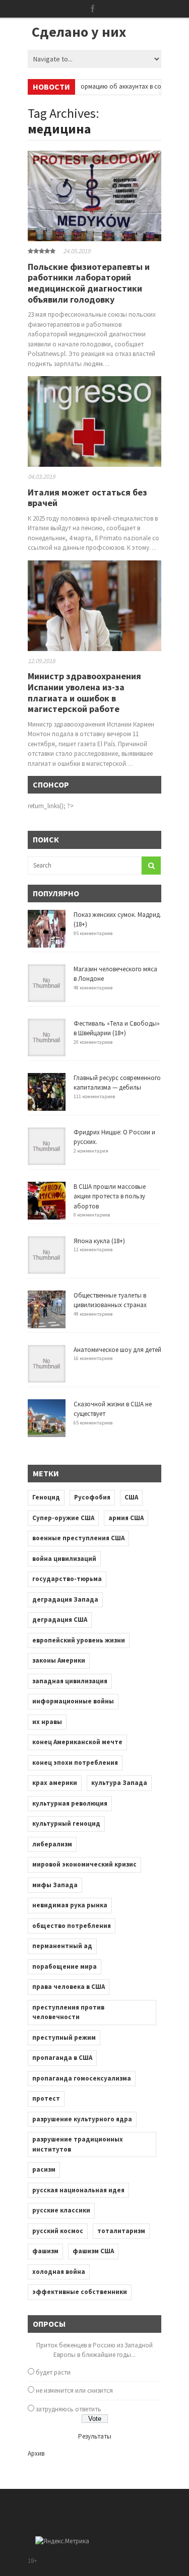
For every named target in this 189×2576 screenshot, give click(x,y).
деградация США (60, 1620)
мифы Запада (55, 1885)
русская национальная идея (78, 2190)
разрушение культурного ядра (82, 2119)
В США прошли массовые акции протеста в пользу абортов (110, 1196)
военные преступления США (78, 1538)
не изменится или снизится (74, 2390)
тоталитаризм (121, 2231)
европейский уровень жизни (79, 1640)
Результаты (95, 2436)
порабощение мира (65, 1966)
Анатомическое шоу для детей (117, 1350)
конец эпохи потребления (75, 1763)
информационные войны (73, 1701)
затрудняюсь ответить (69, 2409)
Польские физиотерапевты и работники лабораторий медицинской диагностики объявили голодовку (89, 283)
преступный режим (64, 2037)
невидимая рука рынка (70, 1905)
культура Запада (119, 1783)
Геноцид (46, 1497)
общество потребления (72, 1926)
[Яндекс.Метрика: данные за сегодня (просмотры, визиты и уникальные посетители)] (62, 2541)
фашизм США (93, 2251)
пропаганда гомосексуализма (82, 2078)
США (131, 1497)
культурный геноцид (66, 1823)
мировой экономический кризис (84, 1864)
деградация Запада (65, 1599)
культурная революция (70, 1803)
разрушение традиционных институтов (78, 2144)
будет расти (53, 2372)
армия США (126, 1518)
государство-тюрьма (67, 1579)
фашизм (45, 2251)
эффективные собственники (80, 2292)
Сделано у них (79, 32)
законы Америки (59, 1660)
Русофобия (92, 1497)
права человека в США (69, 1987)
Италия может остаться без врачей (87, 498)
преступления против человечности (68, 2012)
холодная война (59, 2272)
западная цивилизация (70, 1681)
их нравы (47, 1722)
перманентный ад (62, 1946)
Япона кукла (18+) (99, 1241)
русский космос (58, 2231)
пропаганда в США (62, 2058)
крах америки (55, 1783)
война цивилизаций (64, 1559)
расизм (44, 2169)
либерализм (52, 1844)
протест (46, 2098)
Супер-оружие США (63, 1518)
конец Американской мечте (77, 1742)
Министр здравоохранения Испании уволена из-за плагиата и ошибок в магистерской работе (84, 692)
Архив (36, 2453)
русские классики (61, 2210)
